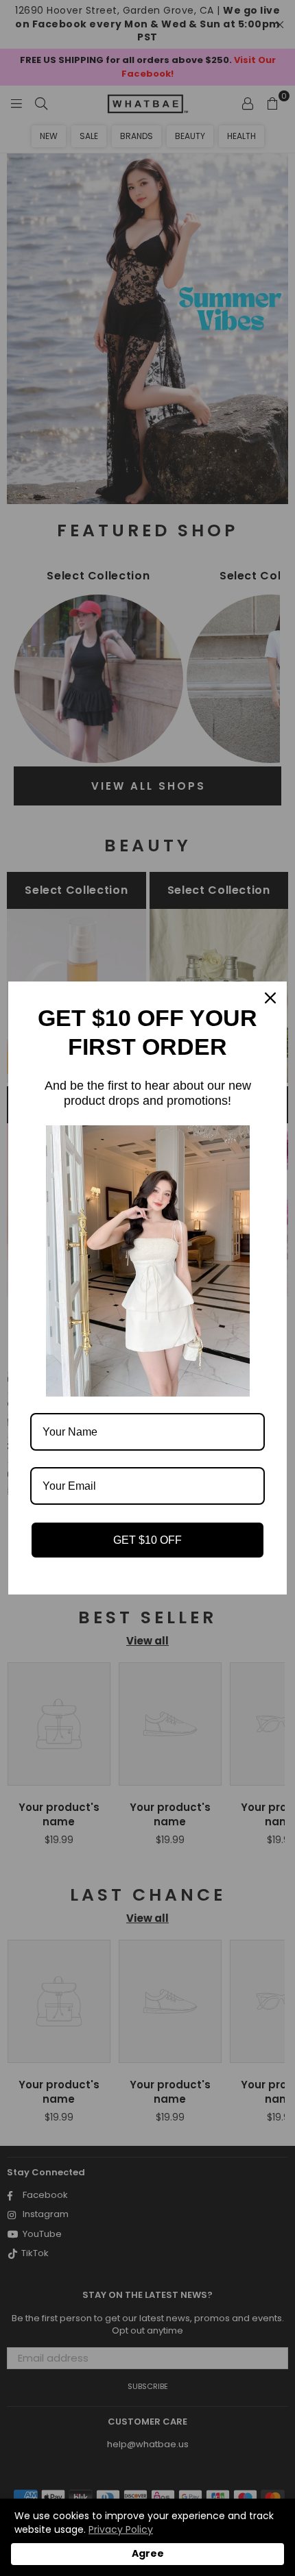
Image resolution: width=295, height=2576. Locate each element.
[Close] (270, 998)
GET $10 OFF (147, 1540)
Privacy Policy (121, 2529)
